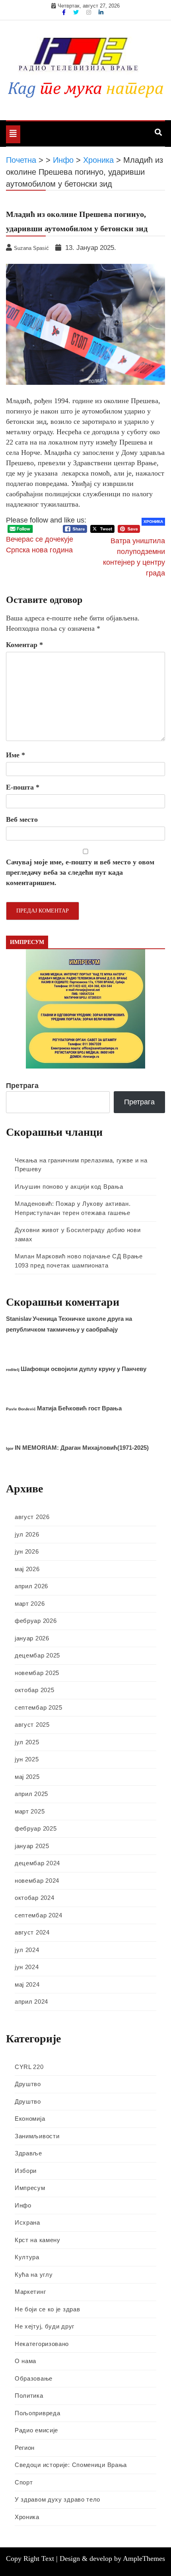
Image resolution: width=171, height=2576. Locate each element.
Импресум (30, 2188)
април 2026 (31, 1586)
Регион (25, 2448)
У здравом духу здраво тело (57, 2499)
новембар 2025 (37, 1673)
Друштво (28, 2084)
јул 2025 (27, 1742)
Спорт (24, 2482)
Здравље (28, 2153)
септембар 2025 (39, 1707)
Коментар (24, 645)
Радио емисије (36, 2430)
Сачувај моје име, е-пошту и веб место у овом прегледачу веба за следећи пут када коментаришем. (80, 872)
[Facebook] (65, 12)
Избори (26, 2171)
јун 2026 (27, 1551)
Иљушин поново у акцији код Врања (69, 1187)
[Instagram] (89, 12)
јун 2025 (27, 1759)
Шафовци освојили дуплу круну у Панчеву (84, 1369)
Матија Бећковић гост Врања (79, 1408)
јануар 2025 (32, 1846)
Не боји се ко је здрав (47, 2309)
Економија (30, 2119)
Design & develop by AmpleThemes (112, 2558)
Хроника (153, 522)
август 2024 (32, 1932)
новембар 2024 (37, 1881)
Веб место (22, 819)
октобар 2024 (34, 1898)
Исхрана (27, 2222)
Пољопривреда (37, 2413)
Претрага (22, 1086)
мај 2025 (27, 1777)
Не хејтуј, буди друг (45, 2326)
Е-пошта (23, 787)
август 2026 (32, 1517)
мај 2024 (27, 1984)
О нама (25, 2361)
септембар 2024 (39, 1915)
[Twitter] (77, 12)
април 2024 (31, 2002)
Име (16, 755)
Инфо (23, 2205)
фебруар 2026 (36, 1621)
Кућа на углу (34, 2275)
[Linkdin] (101, 12)
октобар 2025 (34, 1690)
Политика (29, 2396)
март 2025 (30, 1811)
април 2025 (31, 1794)
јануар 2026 (32, 1638)
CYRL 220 (29, 2067)
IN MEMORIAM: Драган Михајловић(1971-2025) (82, 1448)
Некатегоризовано (42, 2344)
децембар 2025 (37, 1655)
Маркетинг (30, 2292)
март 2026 (30, 1604)
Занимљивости (37, 2136)
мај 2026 (27, 1569)
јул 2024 (27, 1950)
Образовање (34, 2378)
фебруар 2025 (36, 1828)
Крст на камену (38, 2240)
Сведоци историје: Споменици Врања (71, 2465)
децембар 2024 (37, 1863)
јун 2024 (27, 1967)
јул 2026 (27, 1534)
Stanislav (19, 1319)
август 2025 (32, 1725)
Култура (27, 2257)
